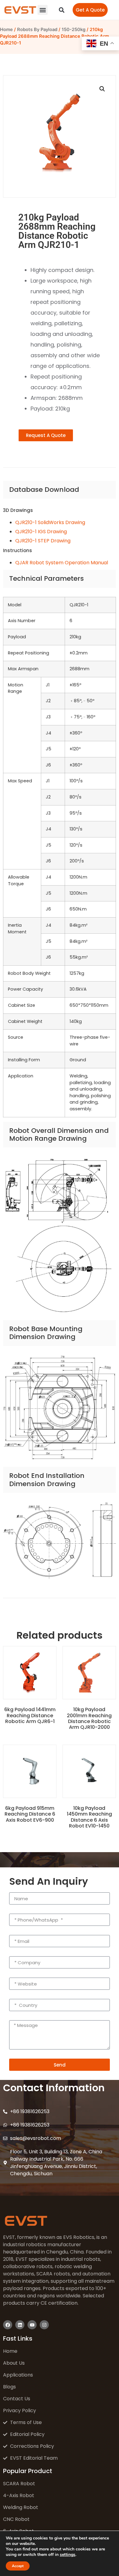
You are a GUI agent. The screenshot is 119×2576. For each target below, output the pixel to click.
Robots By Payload (37, 30)
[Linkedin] (20, 2325)
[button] (43, 10)
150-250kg (74, 30)
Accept (18, 2566)
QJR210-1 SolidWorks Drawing (50, 522)
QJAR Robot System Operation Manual (62, 563)
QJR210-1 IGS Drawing (41, 532)
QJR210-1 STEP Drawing (43, 541)
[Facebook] (8, 2325)
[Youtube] (32, 2325)
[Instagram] (44, 2325)
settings (68, 2555)
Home (6, 30)
